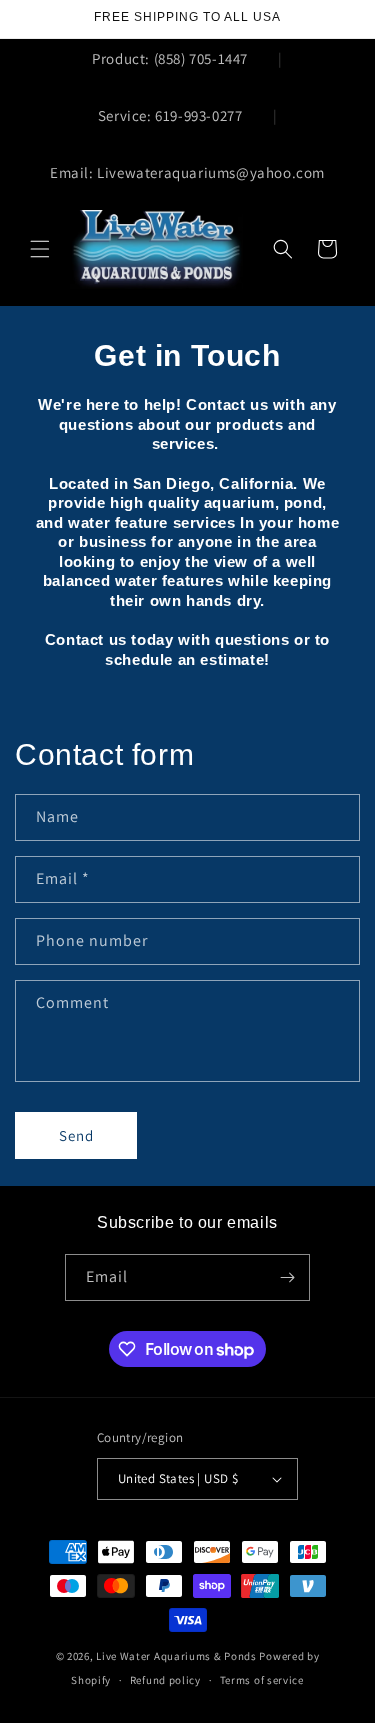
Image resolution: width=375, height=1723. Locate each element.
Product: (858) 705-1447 (170, 58)
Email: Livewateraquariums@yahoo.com (187, 172)
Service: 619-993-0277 (170, 115)
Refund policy (165, 1680)
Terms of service (262, 1680)
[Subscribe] (287, 1277)
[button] (40, 249)
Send (76, 1135)
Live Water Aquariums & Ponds (176, 1656)
